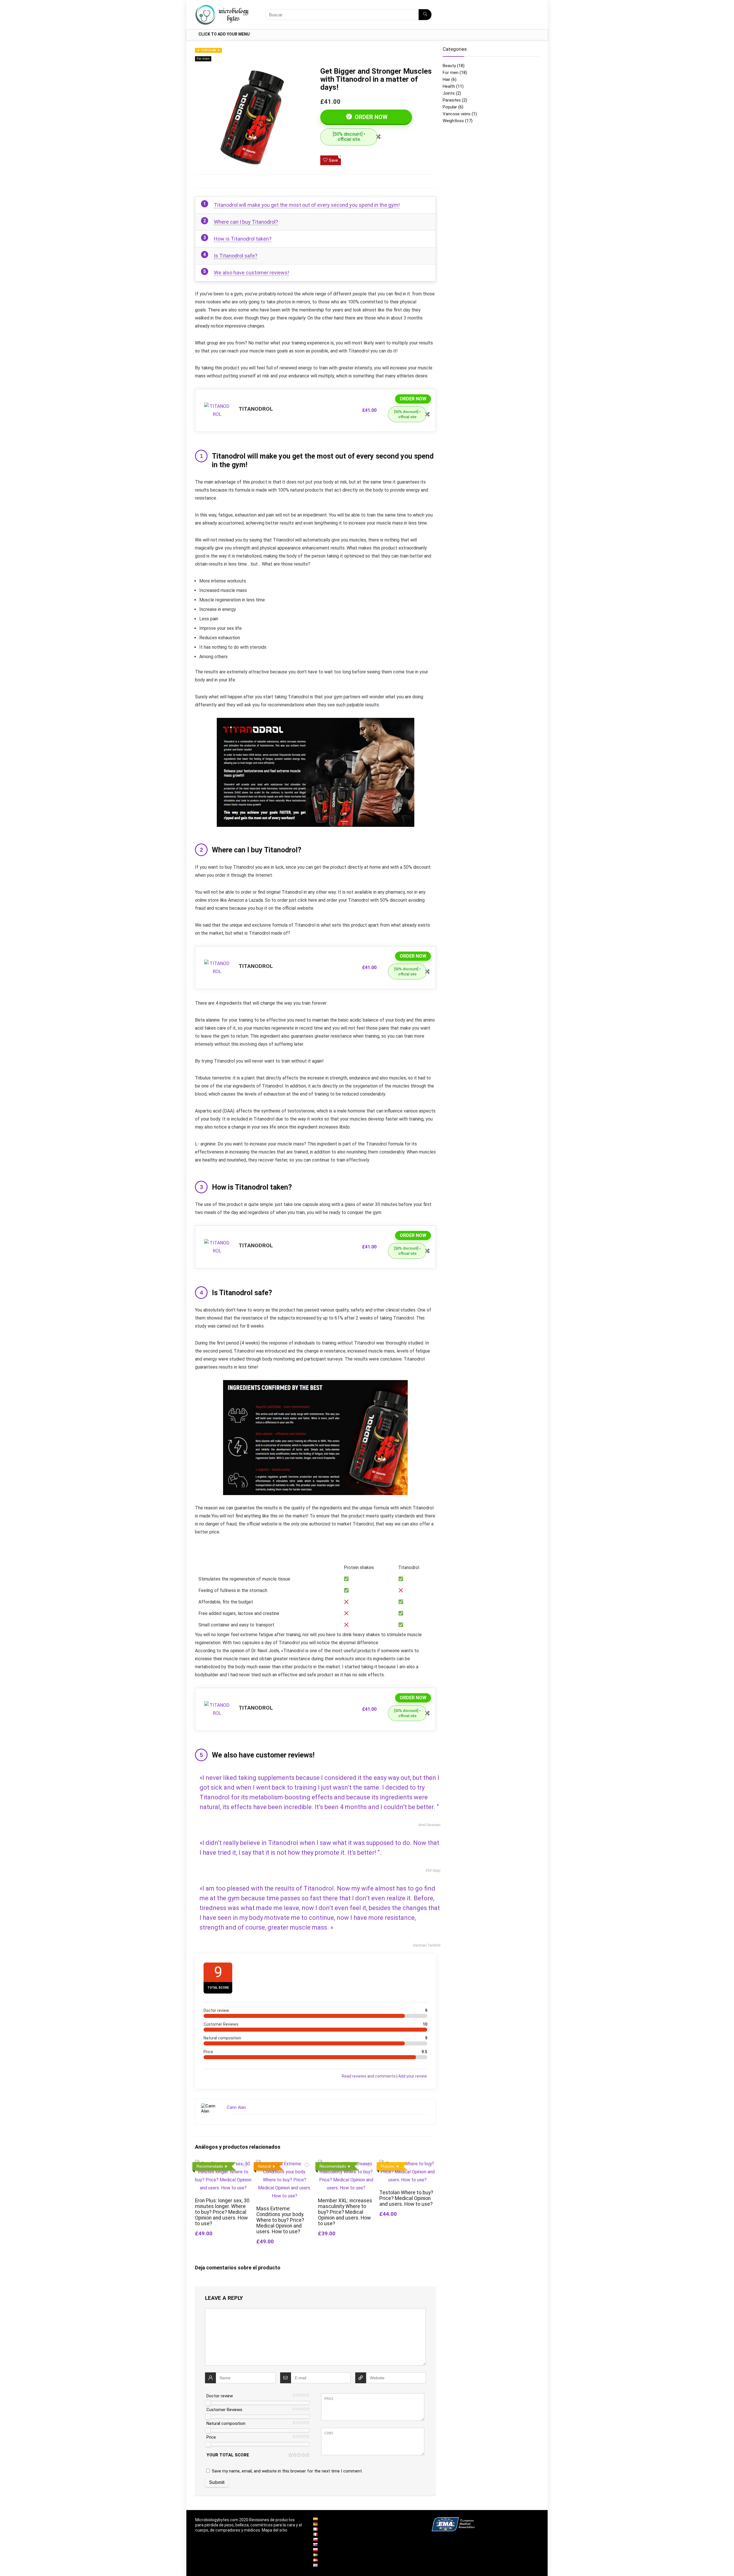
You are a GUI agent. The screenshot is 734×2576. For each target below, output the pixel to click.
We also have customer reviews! (251, 273)
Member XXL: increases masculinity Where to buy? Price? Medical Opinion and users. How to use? (345, 2212)
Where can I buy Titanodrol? (246, 222)
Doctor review (220, 2396)
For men (203, 59)
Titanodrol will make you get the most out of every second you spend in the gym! (307, 205)
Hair (446, 79)
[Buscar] (425, 15)
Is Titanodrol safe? (236, 256)
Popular (450, 107)
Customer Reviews (224, 2410)
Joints (449, 93)
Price (211, 2437)
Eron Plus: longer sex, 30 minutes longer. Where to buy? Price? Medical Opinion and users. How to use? (222, 2212)
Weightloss (453, 121)
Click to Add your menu (224, 34)
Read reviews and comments (369, 2076)
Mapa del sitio (275, 2530)
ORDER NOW (370, 117)
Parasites (452, 100)
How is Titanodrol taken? (243, 239)
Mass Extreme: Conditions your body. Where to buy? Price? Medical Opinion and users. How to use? (280, 2220)
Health (449, 86)
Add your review (413, 2076)
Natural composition (226, 2423)
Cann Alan (236, 2107)
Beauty (449, 66)
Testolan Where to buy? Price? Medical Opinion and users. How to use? (406, 2198)
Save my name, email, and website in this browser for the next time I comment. (287, 2471)
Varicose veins (457, 114)
